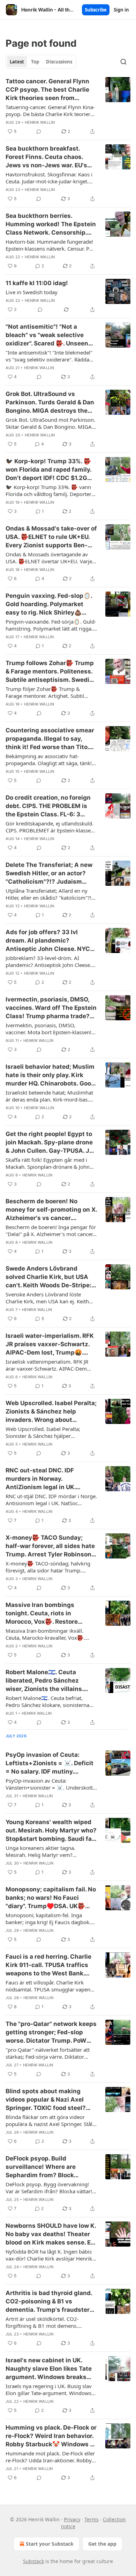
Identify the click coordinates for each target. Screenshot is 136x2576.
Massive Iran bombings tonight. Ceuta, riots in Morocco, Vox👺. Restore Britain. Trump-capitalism (43, 1614)
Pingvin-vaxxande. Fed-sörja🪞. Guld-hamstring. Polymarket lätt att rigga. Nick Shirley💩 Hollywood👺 (51, 625)
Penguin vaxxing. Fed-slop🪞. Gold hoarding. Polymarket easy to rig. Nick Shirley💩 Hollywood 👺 (49, 604)
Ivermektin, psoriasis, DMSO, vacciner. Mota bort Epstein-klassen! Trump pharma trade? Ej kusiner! (48, 1029)
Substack (33, 2561)
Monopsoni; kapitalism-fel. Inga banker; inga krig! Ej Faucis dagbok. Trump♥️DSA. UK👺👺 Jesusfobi (48, 1919)
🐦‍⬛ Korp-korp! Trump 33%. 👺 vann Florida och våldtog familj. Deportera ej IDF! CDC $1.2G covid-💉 (50, 490)
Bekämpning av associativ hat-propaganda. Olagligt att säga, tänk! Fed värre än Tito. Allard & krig (49, 760)
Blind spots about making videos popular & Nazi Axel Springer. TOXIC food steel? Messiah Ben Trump (46, 2100)
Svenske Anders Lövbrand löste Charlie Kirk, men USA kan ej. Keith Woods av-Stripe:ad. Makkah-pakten (49, 1298)
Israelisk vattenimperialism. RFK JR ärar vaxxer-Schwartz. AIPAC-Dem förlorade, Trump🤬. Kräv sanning (47, 1365)
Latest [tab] (17, 62)
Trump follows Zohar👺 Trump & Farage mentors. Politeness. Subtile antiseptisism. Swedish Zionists (51, 672)
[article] (68, 106)
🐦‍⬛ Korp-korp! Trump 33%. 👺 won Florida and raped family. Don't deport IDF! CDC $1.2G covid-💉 (48, 470)
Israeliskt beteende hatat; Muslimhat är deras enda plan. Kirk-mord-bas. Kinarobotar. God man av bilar (49, 1096)
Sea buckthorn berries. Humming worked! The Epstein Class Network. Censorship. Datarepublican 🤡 (51, 224)
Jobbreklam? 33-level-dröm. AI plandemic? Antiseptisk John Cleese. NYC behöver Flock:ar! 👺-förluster (48, 961)
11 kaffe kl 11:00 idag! (37, 283)
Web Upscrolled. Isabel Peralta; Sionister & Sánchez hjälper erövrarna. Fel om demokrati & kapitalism (43, 1432)
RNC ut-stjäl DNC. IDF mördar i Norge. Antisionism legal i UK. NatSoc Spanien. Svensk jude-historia (51, 1500)
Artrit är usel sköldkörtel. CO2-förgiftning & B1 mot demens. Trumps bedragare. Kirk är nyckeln (47, 2322)
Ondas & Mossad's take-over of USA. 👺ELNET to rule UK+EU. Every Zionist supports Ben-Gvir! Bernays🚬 (51, 537)
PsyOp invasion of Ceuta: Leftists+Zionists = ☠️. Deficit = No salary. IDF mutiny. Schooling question (50, 1763)
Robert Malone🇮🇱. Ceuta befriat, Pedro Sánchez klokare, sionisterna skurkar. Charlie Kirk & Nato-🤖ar (47, 1701)
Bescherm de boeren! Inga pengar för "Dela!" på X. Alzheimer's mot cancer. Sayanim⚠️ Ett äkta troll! (51, 1230)
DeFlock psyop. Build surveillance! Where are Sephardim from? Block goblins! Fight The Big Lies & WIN (47, 2167)
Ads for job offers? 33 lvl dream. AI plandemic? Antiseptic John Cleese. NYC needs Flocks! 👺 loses (48, 941)
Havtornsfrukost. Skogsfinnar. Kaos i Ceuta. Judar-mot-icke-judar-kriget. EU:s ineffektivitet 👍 (49, 178)
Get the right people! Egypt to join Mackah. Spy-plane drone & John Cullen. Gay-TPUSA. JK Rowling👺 (50, 1143)
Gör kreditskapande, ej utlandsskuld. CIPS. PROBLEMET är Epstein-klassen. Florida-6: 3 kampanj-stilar (50, 827)
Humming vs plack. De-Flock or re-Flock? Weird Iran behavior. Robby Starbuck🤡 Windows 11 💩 (51, 2436)
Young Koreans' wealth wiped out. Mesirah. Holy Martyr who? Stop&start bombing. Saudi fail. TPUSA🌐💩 (51, 1831)
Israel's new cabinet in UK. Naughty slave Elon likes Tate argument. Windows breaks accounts (49, 2369)
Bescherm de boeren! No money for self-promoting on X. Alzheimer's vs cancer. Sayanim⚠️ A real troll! (51, 1210)
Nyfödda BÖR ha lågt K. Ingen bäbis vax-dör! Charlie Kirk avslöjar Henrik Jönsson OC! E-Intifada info (49, 2255)
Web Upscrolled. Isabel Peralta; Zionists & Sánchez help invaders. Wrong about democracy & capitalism (51, 1412)
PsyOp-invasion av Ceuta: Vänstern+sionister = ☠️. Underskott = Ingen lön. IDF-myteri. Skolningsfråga (49, 1784)
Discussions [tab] (59, 62)
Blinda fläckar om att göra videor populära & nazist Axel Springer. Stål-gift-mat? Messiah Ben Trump (50, 2120)
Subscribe (96, 10)
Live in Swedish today (32, 292)
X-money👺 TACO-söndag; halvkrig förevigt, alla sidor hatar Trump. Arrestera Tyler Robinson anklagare (48, 1567)
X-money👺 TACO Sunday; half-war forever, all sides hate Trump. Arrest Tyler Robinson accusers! (50, 1546)
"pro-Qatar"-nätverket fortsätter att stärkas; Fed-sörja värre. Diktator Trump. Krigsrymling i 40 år (48, 2053)
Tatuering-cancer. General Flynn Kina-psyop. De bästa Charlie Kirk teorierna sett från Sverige (51, 110)
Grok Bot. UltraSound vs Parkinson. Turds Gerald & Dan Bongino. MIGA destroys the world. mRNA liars (50, 403)
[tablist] (41, 62)
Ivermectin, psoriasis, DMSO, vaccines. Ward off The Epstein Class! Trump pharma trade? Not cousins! (51, 1008)
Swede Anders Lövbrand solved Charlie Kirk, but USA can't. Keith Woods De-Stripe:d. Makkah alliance (51, 1277)
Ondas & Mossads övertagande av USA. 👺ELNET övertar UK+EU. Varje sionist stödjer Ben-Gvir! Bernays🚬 (49, 558)
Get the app (102, 2544)
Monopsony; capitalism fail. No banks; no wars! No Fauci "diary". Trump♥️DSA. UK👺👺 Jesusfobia (51, 1898)
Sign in (121, 10)
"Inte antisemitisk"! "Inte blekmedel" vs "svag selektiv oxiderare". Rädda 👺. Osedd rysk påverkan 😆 (49, 356)
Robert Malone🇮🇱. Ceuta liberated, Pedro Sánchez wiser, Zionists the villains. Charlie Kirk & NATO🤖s (44, 1681)
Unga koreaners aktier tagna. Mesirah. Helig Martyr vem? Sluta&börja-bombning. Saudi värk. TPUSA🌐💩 (48, 1851)
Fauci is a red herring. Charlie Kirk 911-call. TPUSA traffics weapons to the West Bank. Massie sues (48, 1965)
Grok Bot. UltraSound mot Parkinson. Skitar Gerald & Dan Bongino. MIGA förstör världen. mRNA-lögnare (50, 423)
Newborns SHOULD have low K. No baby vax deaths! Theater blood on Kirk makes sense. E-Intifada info (51, 2234)
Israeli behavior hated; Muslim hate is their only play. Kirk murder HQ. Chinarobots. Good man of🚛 (50, 1075)
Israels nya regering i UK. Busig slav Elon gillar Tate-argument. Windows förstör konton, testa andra (49, 2390)
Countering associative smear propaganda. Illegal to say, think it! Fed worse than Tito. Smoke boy (50, 739)
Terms (92, 2519)
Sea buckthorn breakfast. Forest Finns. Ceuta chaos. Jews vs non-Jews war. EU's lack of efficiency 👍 (46, 157)
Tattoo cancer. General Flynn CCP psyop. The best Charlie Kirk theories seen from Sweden (47, 90)
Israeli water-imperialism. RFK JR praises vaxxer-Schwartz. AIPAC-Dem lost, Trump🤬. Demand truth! (50, 1344)
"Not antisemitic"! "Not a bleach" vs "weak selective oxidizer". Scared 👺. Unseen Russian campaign (47, 335)
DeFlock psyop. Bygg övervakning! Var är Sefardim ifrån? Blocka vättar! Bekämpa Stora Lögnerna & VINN (49, 2188)
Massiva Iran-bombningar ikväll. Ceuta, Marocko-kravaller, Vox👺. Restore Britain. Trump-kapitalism (46, 1634)
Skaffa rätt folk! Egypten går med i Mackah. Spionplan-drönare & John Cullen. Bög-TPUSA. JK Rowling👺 (48, 1163)
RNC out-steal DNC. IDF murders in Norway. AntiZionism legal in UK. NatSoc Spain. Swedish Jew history (46, 1479)
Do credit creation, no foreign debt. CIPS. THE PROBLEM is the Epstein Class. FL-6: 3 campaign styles (48, 806)
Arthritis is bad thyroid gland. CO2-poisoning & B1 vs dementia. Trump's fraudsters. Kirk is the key (50, 2302)
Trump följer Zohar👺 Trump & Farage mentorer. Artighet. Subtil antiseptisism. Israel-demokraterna (47, 692)
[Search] (123, 62)
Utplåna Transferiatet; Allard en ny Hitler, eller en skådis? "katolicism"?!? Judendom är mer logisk (50, 894)
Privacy (72, 2519)
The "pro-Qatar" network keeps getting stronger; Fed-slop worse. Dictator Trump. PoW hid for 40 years (51, 2033)
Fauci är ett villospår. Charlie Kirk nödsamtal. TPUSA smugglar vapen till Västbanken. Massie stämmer (48, 1986)
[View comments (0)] (39, 131)
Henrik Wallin (40, 122)
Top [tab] (35, 62)
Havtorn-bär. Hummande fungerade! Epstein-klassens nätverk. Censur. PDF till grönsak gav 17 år (51, 245)
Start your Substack (50, 2544)
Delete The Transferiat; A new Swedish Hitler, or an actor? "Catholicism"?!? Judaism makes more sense (49, 874)
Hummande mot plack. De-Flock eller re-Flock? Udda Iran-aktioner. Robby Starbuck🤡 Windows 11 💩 (50, 2457)
